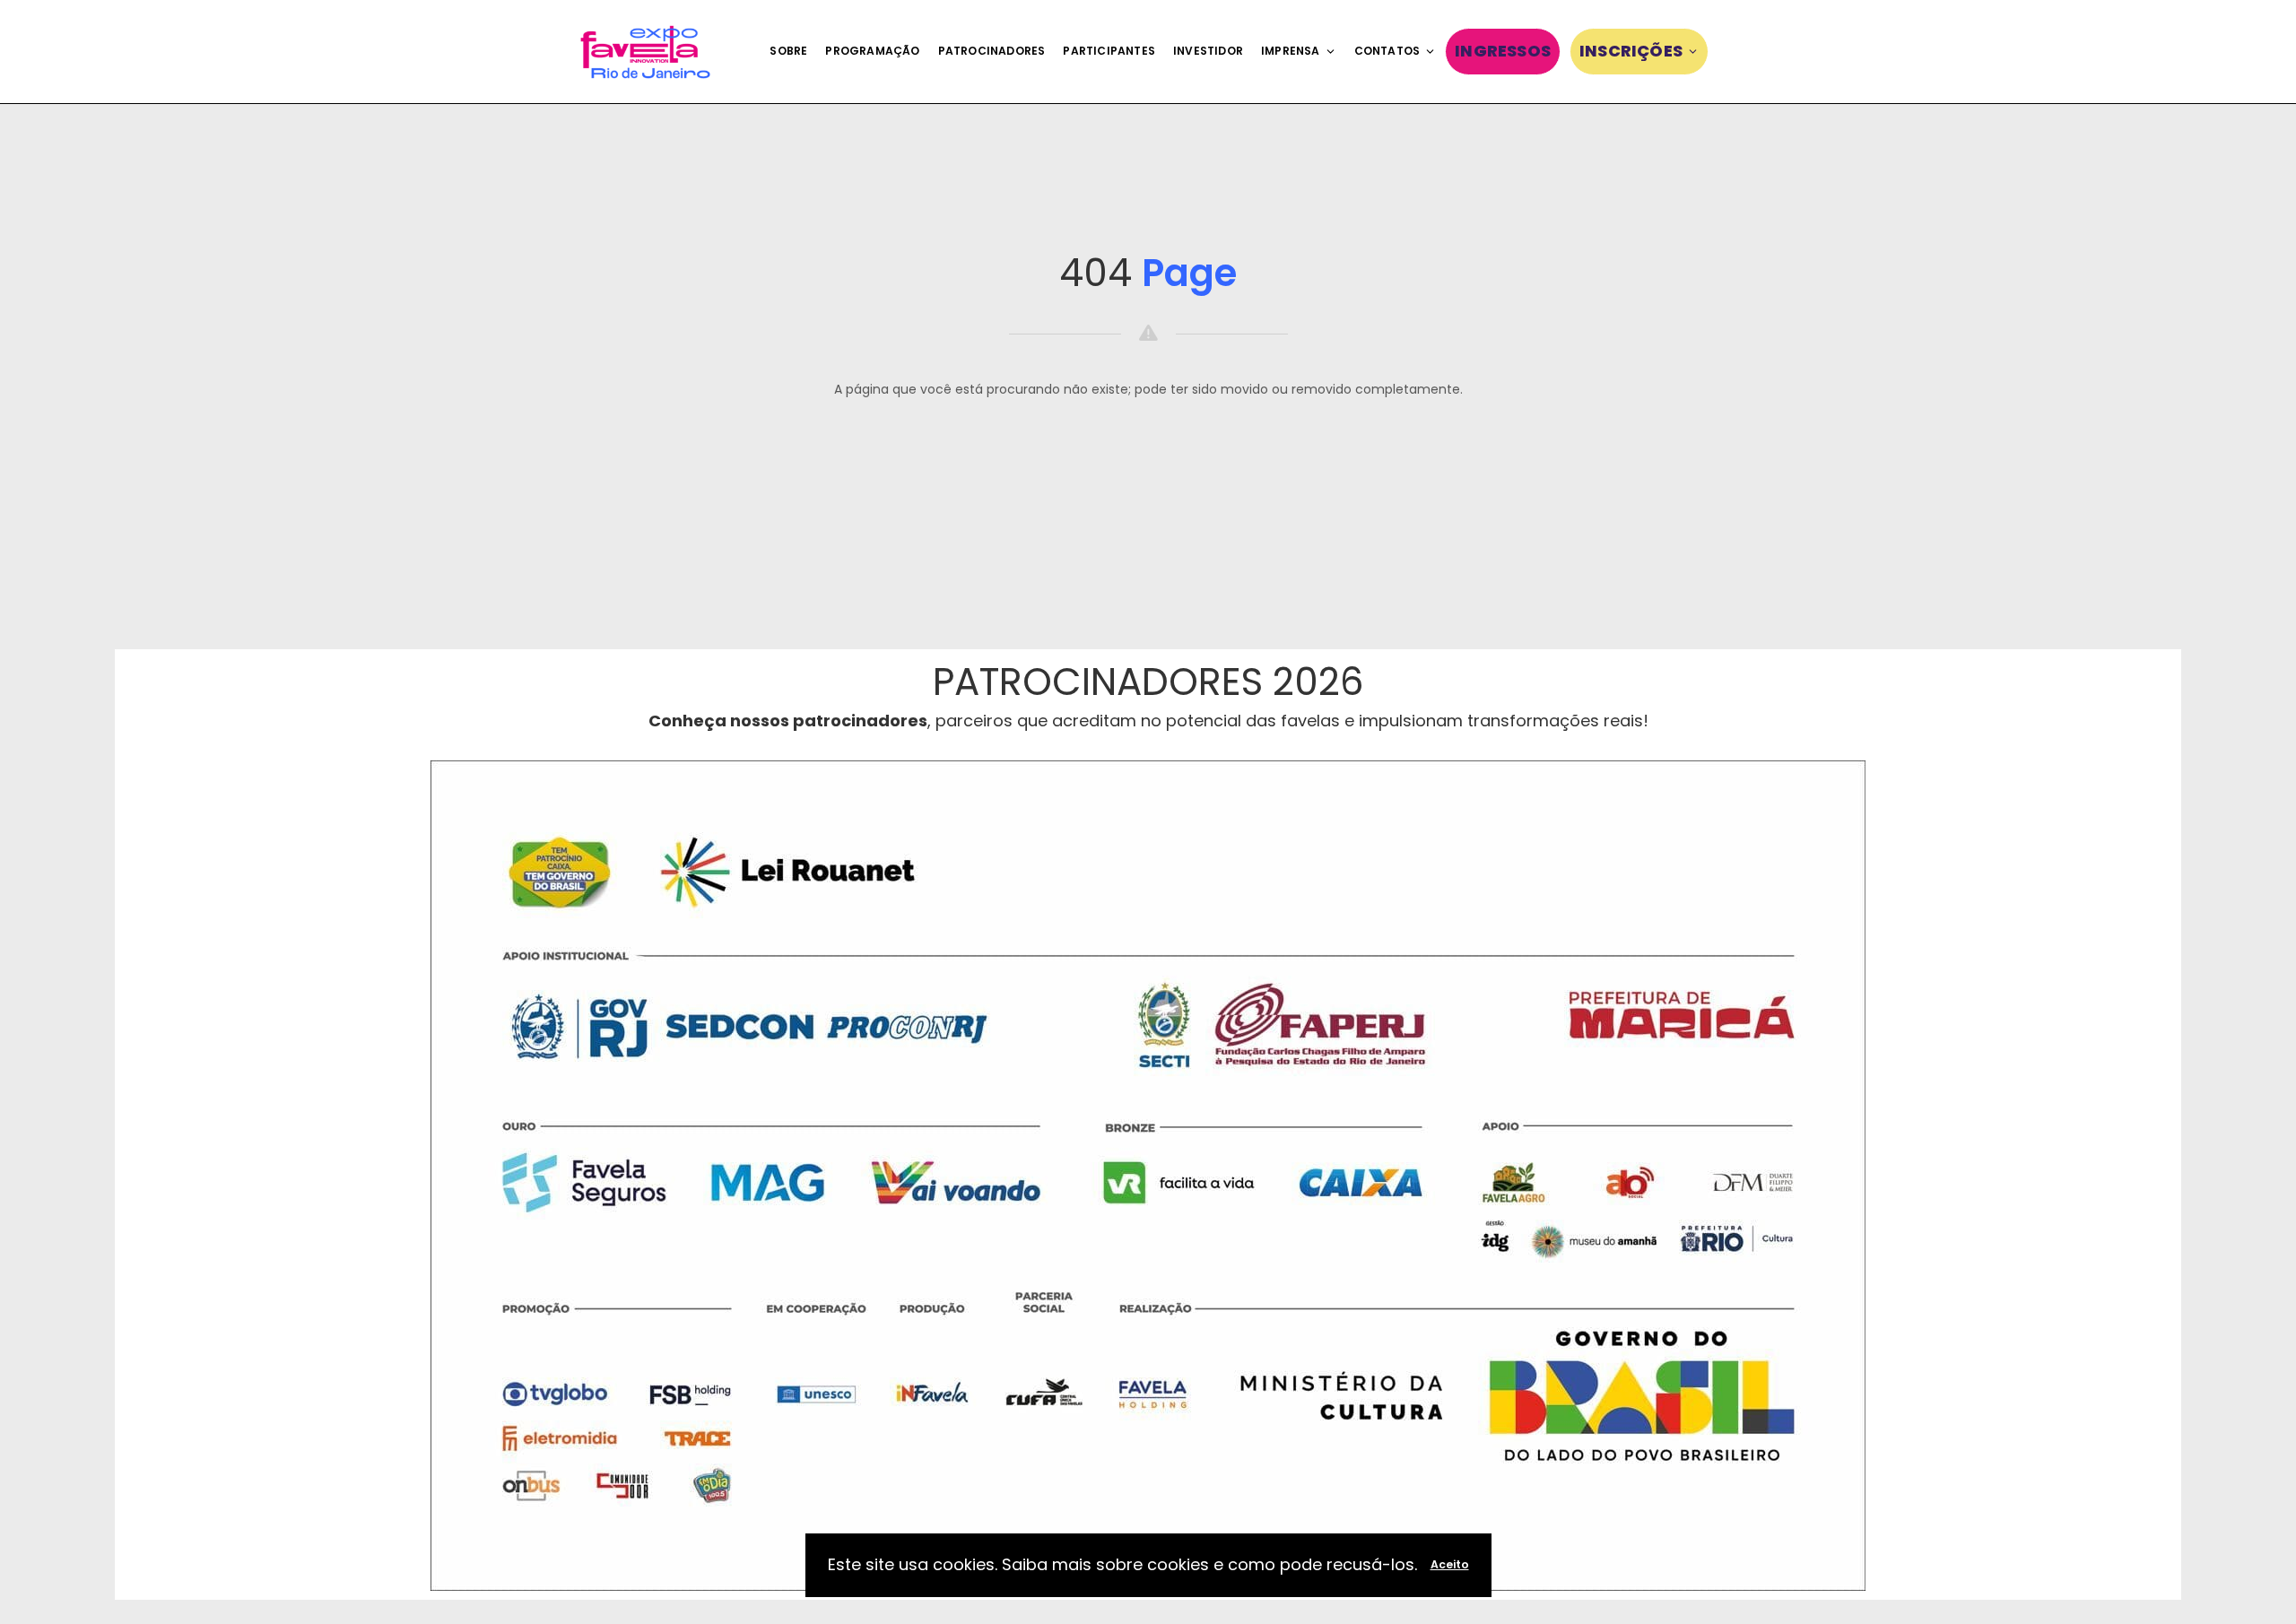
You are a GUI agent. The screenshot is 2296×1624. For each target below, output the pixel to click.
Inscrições (1631, 51)
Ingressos (1503, 51)
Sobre (788, 51)
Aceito (1450, 1564)
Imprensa (1291, 51)
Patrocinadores (992, 51)
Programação (872, 51)
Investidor (1208, 51)
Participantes (1109, 51)
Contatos (1387, 51)
